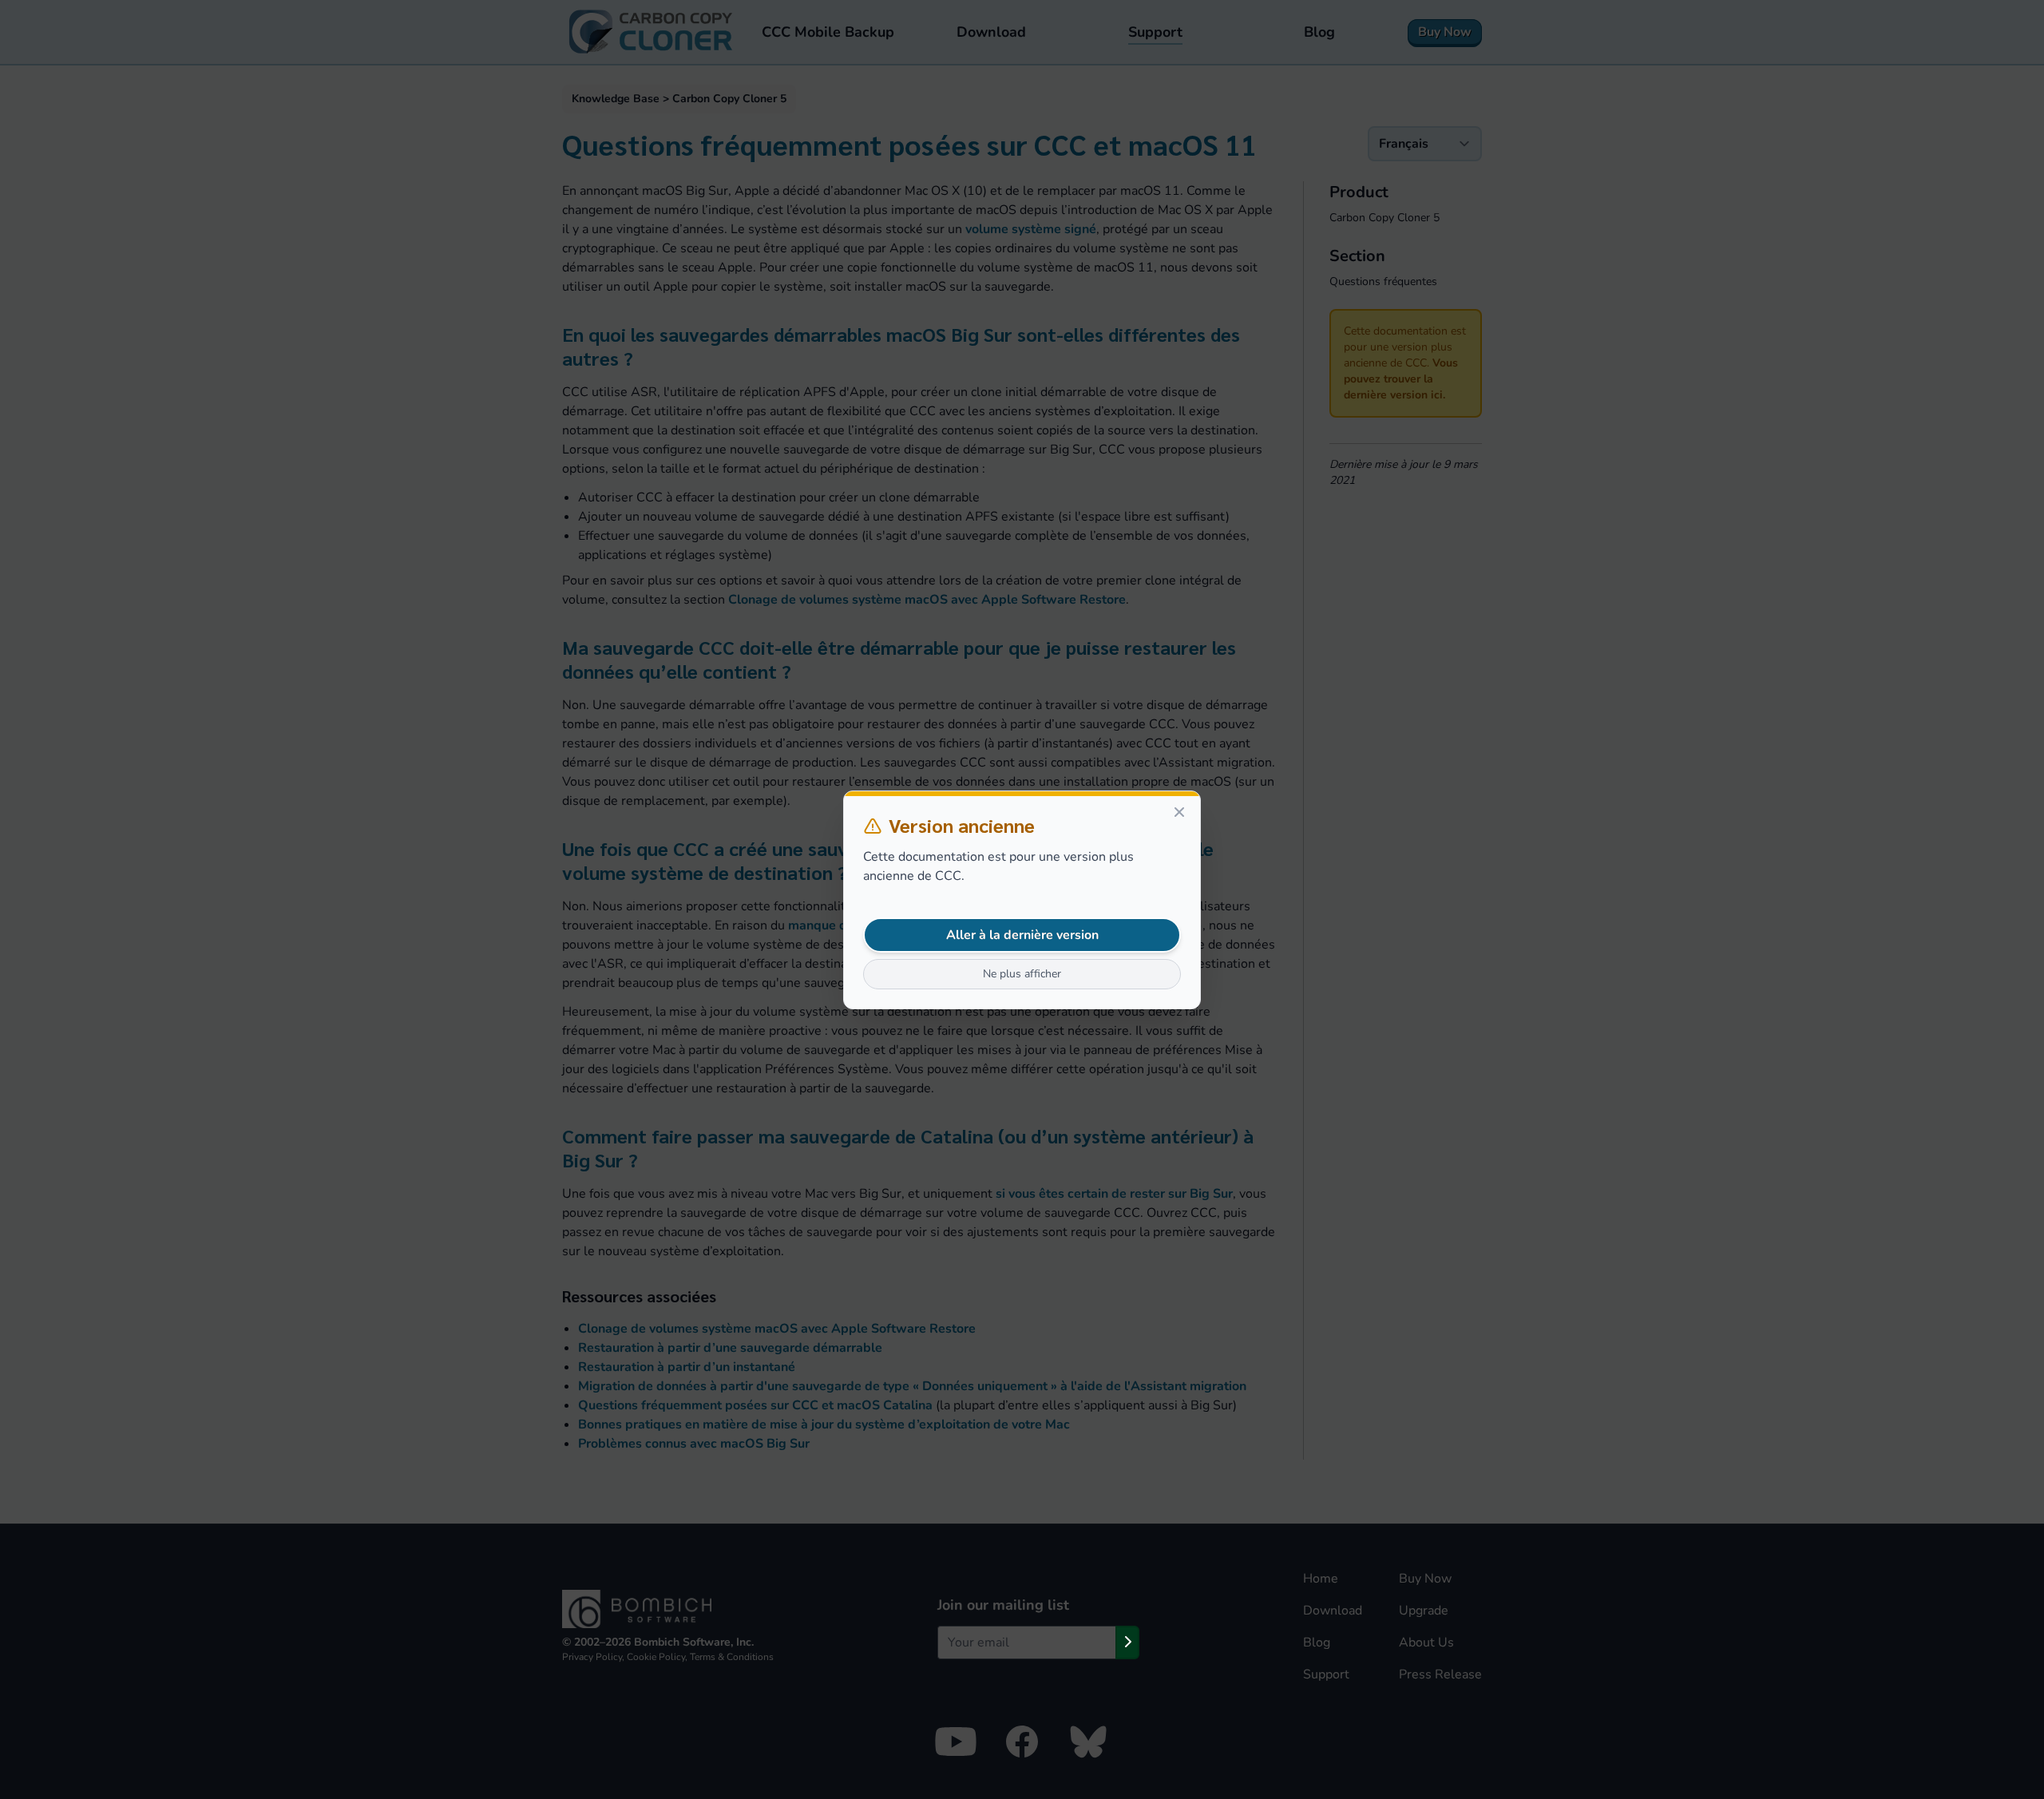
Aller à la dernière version (1022, 935)
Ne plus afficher (1022, 974)
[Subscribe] (1127, 1642)
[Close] (1179, 812)
